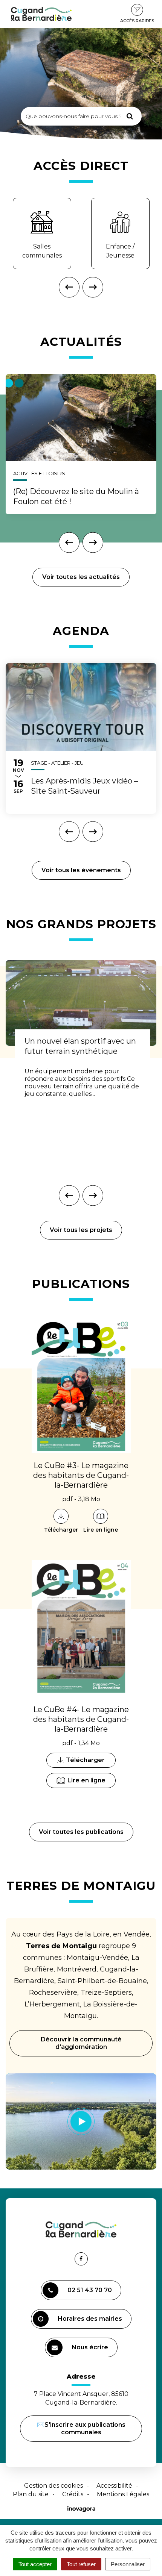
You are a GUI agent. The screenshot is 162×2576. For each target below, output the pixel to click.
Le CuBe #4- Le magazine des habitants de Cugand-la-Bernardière (81, 1719)
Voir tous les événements (81, 870)
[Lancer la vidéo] (81, 2121)
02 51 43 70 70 (90, 2290)
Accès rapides (137, 21)
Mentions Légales (123, 2494)
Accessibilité (114, 2486)
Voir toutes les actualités (81, 577)
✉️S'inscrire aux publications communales (81, 2428)
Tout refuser (81, 2564)
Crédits (73, 2494)
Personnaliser (128, 2564)
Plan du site (31, 2494)
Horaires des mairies (90, 2319)
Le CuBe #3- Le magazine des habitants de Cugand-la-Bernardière (81, 1475)
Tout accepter (35, 2564)
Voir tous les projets (81, 1230)
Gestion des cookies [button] (53, 2486)
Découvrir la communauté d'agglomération (81, 2043)
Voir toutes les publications (81, 1832)
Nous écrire (91, 2350)
